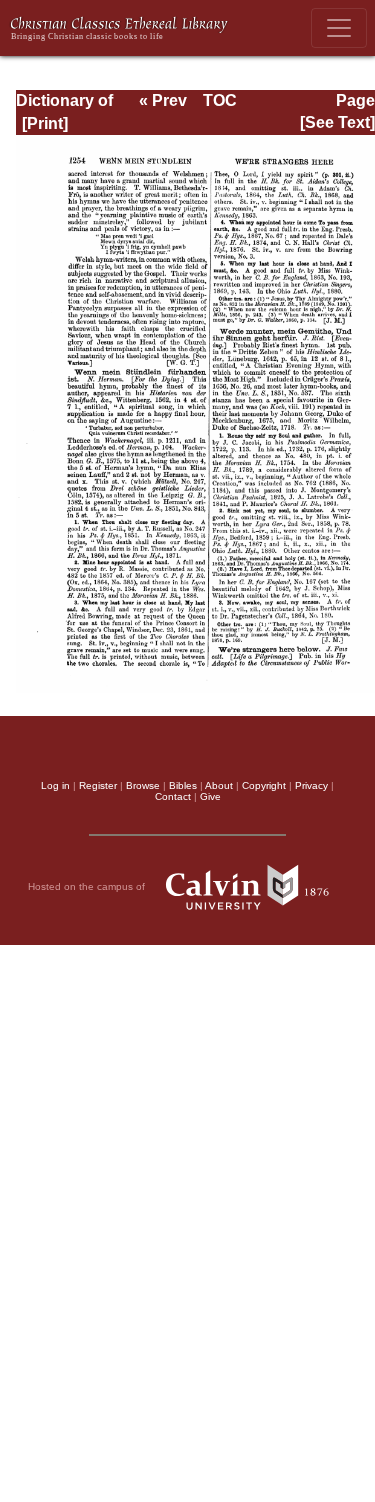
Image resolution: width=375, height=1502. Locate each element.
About (219, 785)
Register (98, 785)
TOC (220, 100)
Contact (173, 796)
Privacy (311, 785)
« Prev (163, 100)
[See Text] (337, 122)
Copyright (264, 785)
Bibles (183, 785)
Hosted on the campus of (88, 885)
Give (210, 796)
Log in (55, 785)
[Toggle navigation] (339, 28)
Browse (143, 785)
